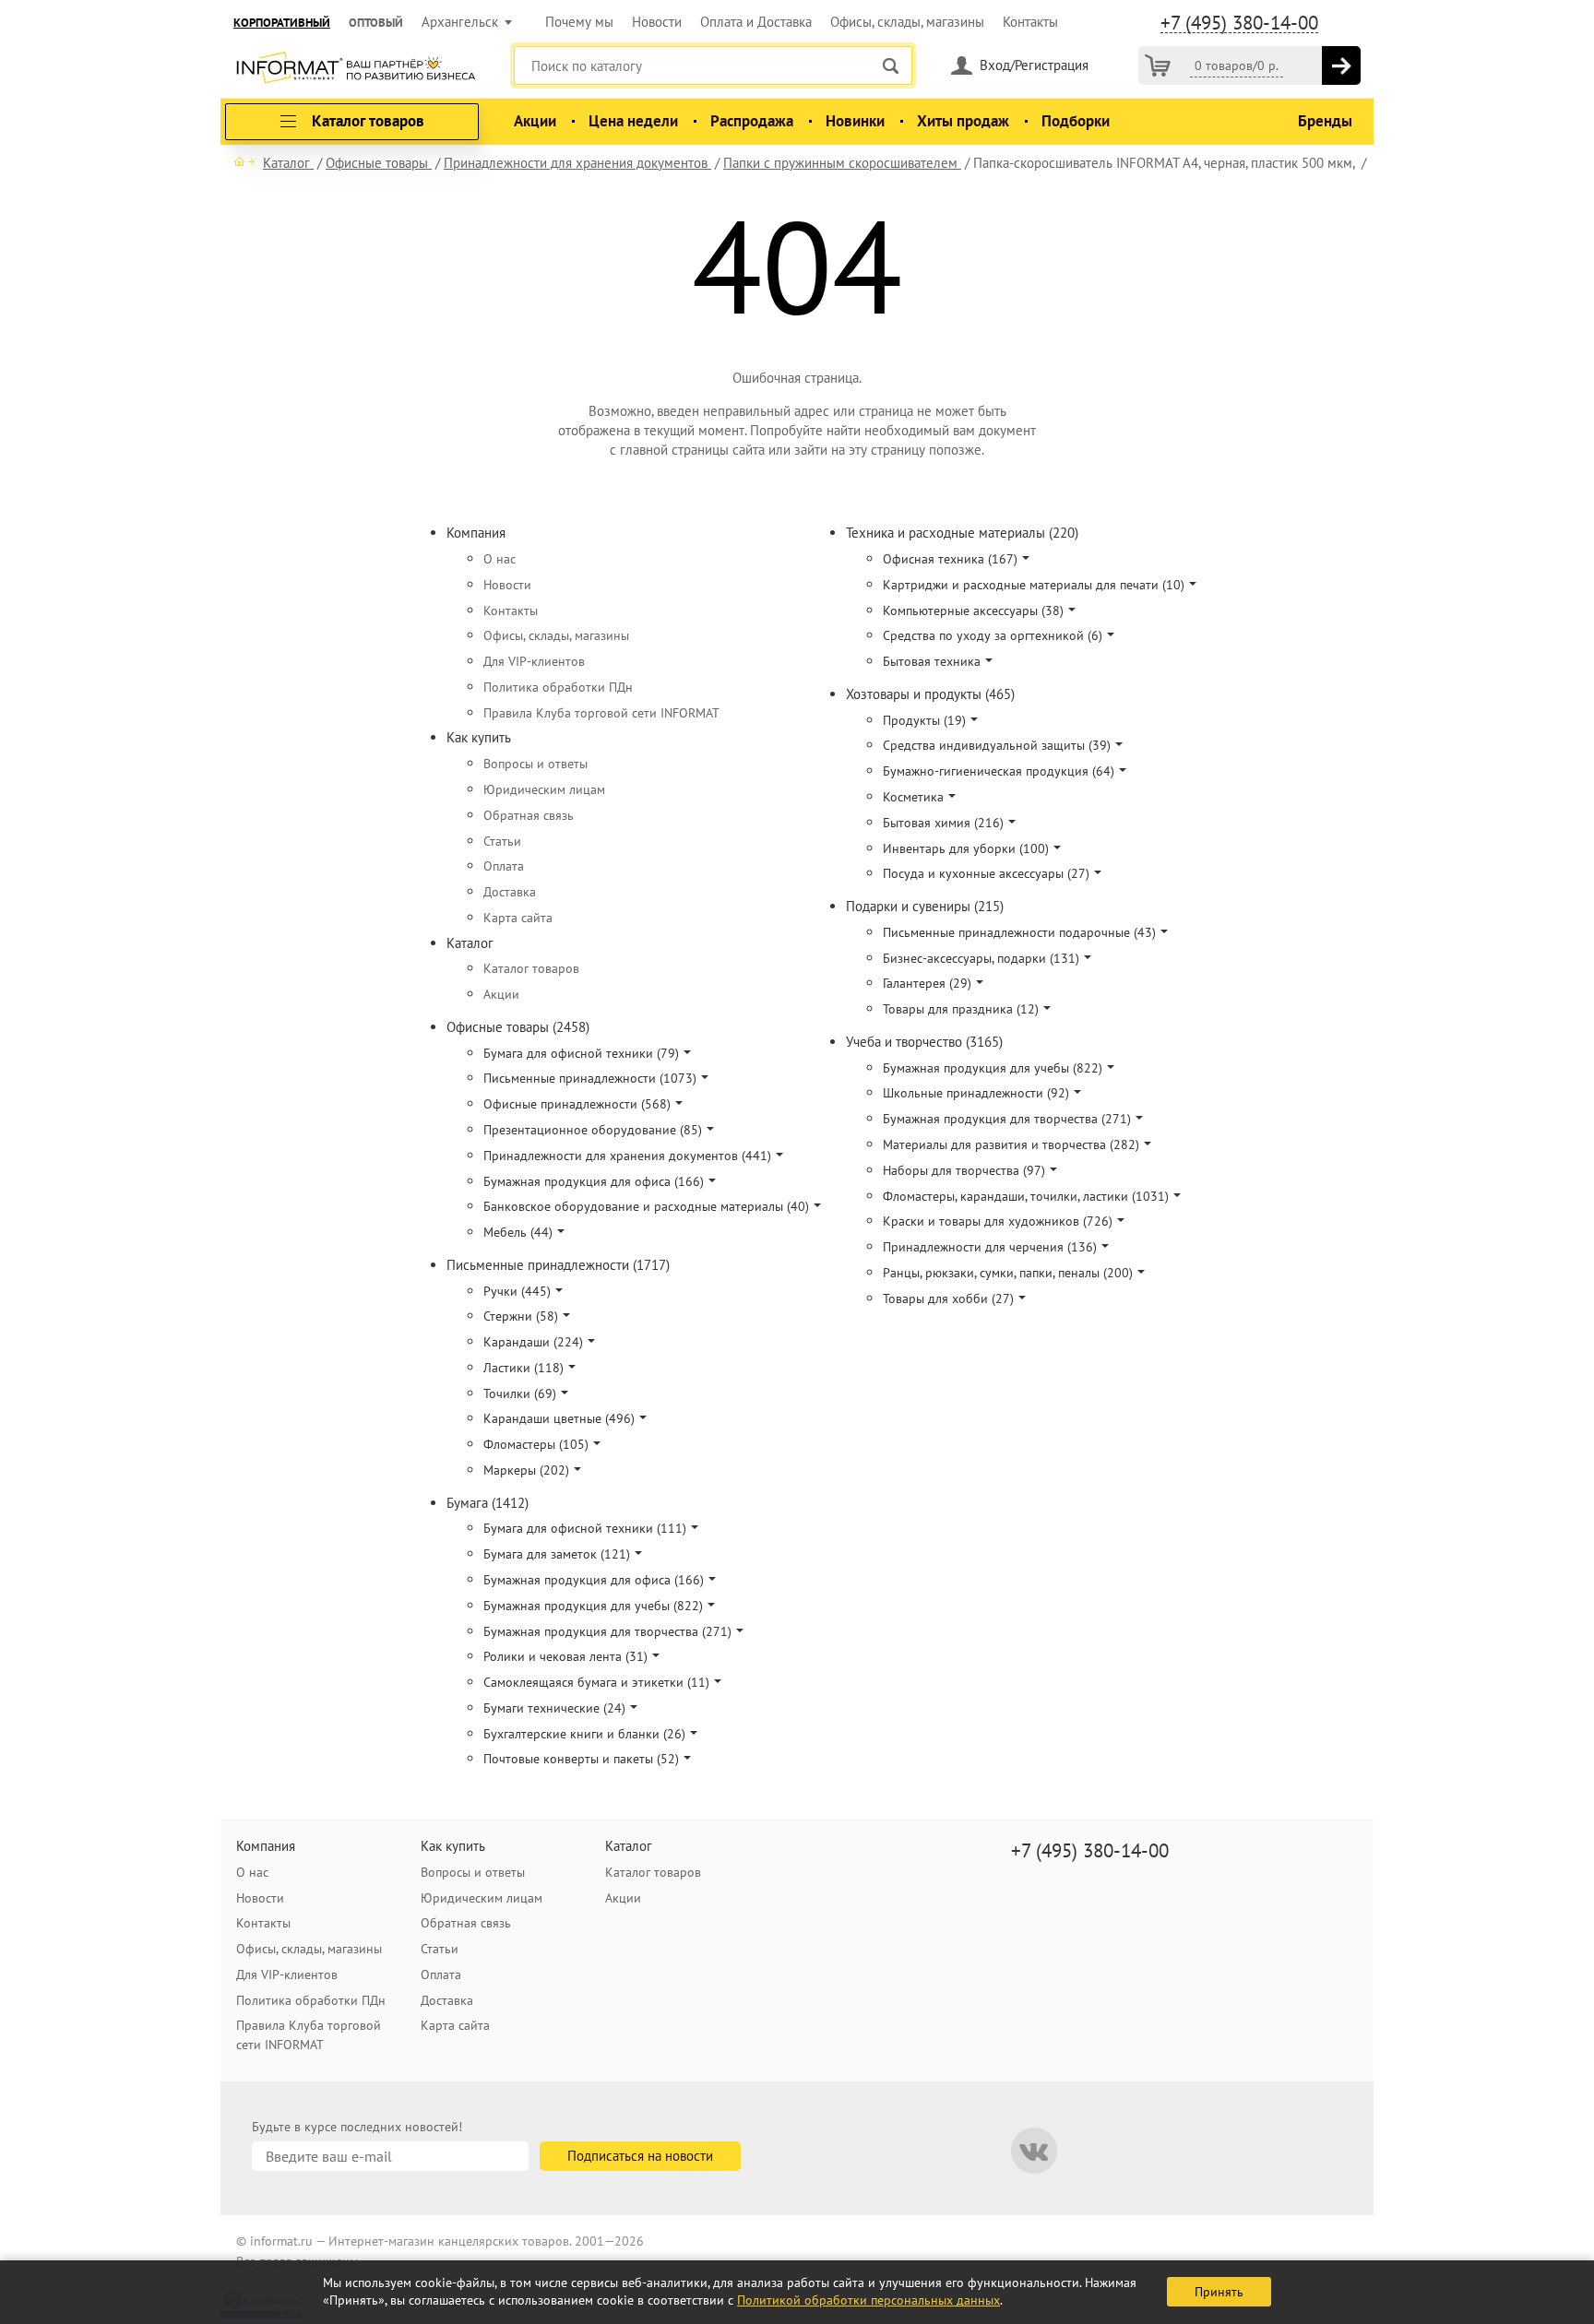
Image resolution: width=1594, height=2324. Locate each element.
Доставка (510, 892)
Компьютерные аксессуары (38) (973, 611)
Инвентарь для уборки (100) (966, 848)
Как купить (479, 737)
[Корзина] (1158, 65)
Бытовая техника (932, 661)
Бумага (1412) (488, 1503)
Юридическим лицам (544, 789)
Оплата (504, 866)
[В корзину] (1341, 65)
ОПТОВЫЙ (376, 23)
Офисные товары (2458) (518, 1027)
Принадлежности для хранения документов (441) (627, 1156)
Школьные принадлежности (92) (976, 1093)
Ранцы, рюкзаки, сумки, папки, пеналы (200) (1008, 1273)
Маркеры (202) (526, 1470)
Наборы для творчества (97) (964, 1170)
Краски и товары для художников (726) (998, 1221)
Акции (535, 121)
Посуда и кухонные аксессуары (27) (986, 873)
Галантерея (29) (927, 983)
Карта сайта (518, 918)
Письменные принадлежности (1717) (558, 1265)
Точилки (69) (520, 1393)
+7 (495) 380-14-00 (1239, 23)
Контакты (1030, 22)
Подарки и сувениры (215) (925, 906)
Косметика (913, 797)
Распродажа (752, 121)
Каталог (470, 943)
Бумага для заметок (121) (557, 1554)
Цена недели (633, 121)
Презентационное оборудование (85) (593, 1130)
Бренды (1325, 121)
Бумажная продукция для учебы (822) (593, 1606)
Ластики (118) (523, 1368)
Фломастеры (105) (536, 1444)
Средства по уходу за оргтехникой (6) (993, 635)
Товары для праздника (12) (961, 1009)
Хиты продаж (963, 121)
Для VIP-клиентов (534, 661)
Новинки (855, 121)
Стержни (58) (521, 1316)
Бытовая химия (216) (943, 823)
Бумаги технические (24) (554, 1708)
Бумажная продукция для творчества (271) (607, 1631)
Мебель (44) (518, 1232)
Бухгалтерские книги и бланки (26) (584, 1734)
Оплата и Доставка (756, 22)
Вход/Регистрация (1034, 65)
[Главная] (244, 161)
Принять (1219, 2292)
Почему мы (579, 22)
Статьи (502, 841)
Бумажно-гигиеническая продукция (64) (999, 771)
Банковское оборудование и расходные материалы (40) (646, 1206)
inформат (356, 69)
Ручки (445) (517, 1291)
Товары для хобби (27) (948, 1298)
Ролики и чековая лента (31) (565, 1656)
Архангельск (460, 22)
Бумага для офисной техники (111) (585, 1528)
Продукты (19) (924, 720)
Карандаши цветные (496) (559, 1418)
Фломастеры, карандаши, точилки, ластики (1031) (1026, 1196)
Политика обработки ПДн (558, 687)
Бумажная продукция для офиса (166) (594, 1181)
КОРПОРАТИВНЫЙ (282, 23)
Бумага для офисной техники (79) (581, 1053)
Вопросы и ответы (535, 764)
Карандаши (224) (533, 1342)
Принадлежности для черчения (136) (990, 1247)
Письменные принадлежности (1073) (590, 1078)
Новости (657, 22)
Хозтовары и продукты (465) (930, 694)
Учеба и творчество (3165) (924, 1042)
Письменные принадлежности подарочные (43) (1019, 932)
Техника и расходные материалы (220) (962, 533)
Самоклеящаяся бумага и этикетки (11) (596, 1682)
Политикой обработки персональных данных (868, 2300)
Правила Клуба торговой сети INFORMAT (601, 713)
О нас (500, 559)
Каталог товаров (531, 968)
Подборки (1076, 121)
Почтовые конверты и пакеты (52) (581, 1759)
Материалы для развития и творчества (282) (1011, 1144)
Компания (476, 533)
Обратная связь (529, 815)
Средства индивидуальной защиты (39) (997, 745)
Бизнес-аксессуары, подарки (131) (981, 958)
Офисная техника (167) (950, 559)
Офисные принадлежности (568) (577, 1104)
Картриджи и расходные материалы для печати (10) (1034, 585)
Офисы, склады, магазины (907, 22)
